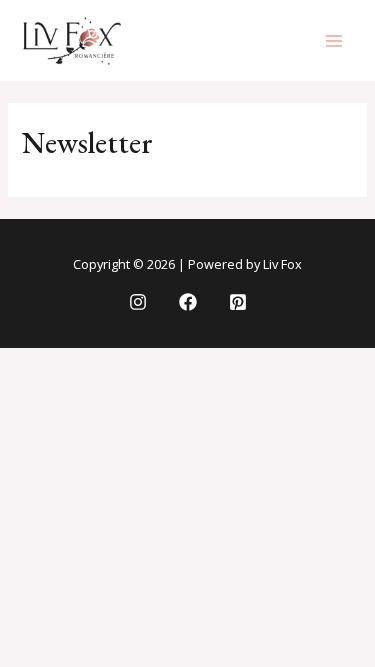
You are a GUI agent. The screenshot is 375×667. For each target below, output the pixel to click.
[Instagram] (138, 302)
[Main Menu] (334, 41)
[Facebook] (188, 302)
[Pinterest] (238, 302)
